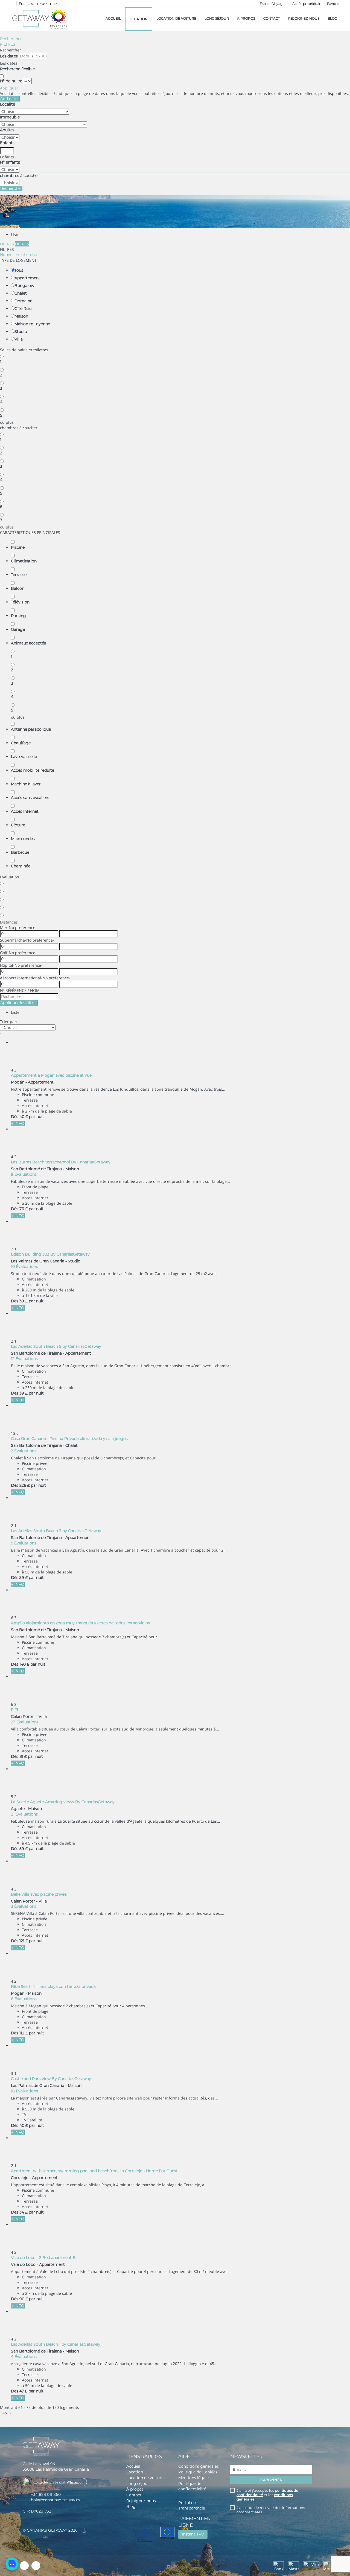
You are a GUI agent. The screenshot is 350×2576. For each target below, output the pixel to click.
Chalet (21, 293)
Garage (18, 629)
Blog (332, 18)
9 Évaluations (24, 1174)
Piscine (18, 547)
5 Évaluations (24, 1543)
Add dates (10, 99)
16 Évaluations (24, 2091)
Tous (19, 270)
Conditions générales (199, 2466)
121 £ (24, 1941)
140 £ (24, 1664)
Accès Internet (25, 811)
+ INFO (18, 1123)
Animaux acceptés (28, 643)
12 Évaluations (24, 1359)
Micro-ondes (23, 839)
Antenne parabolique (31, 729)
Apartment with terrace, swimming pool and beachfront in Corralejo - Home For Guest (94, 2171)
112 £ (24, 2033)
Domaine (23, 301)
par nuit (37, 1117)
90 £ (24, 2299)
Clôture (18, 825)
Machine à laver (26, 784)
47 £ (23, 2391)
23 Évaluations (25, 1722)
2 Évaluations (24, 1451)
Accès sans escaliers (30, 798)
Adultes (7, 130)
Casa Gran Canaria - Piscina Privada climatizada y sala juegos (69, 1439)
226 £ (25, 1485)
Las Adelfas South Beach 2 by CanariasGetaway (56, 1531)
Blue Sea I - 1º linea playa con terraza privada (53, 1987)
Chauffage (21, 743)
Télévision (20, 602)
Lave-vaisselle (24, 757)
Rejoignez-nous (304, 18)
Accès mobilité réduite (33, 770)
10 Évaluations (24, 1267)
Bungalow (24, 286)
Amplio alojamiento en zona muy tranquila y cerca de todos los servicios (80, 1623)
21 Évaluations (24, 1814)
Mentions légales (194, 2478)
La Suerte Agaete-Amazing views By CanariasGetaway (63, 1802)
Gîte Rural (24, 309)
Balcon (18, 588)
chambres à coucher (20, 176)
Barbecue (20, 852)
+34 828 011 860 (46, 2494)
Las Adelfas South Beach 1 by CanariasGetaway (56, 2344)
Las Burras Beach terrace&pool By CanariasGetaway (61, 1162)
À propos (246, 18)
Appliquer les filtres (19, 1003)
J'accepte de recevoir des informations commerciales (271, 2510)
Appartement (27, 278)
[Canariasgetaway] (59, 19)
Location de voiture (176, 18)
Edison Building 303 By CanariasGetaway (50, 1254)
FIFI (14, 1710)
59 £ (24, 1849)
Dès (15, 1117)
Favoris (333, 4)
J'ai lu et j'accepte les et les (267, 2495)
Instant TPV (193, 2534)
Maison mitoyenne (32, 324)
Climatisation (24, 561)
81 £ (23, 1756)
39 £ (24, 1301)
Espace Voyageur (274, 4)
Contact (272, 18)
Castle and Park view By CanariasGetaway (51, 2079)
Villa (19, 339)
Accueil (113, 18)
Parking (18, 616)
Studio (21, 332)
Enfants (7, 143)
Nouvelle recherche (18, 255)
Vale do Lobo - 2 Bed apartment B (43, 2258)
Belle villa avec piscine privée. (39, 1894)
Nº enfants (10, 162)
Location (139, 19)
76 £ (24, 1209)
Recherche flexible (18, 69)
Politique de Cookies (198, 2472)
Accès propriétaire (307, 4)
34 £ (24, 2212)
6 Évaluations (24, 1999)
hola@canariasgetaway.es (56, 2500)
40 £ (24, 1117)
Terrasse (19, 575)
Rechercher (11, 39)
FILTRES (8, 44)
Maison (21, 316)
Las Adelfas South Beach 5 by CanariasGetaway (56, 1346)
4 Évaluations (24, 2357)
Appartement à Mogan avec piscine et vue (51, 1075)
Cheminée (21, 866)
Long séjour (217, 18)
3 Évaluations (24, 1906)
